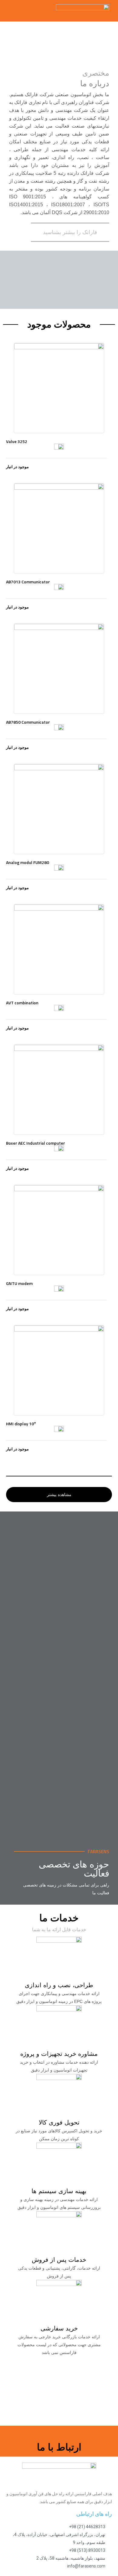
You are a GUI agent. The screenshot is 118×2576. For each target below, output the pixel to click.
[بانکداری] (59, 1651)
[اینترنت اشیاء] (59, 1759)
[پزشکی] (59, 1596)
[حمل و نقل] (59, 1542)
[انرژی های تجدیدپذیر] (59, 1814)
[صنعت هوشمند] (59, 1705)
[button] (13, 9)
